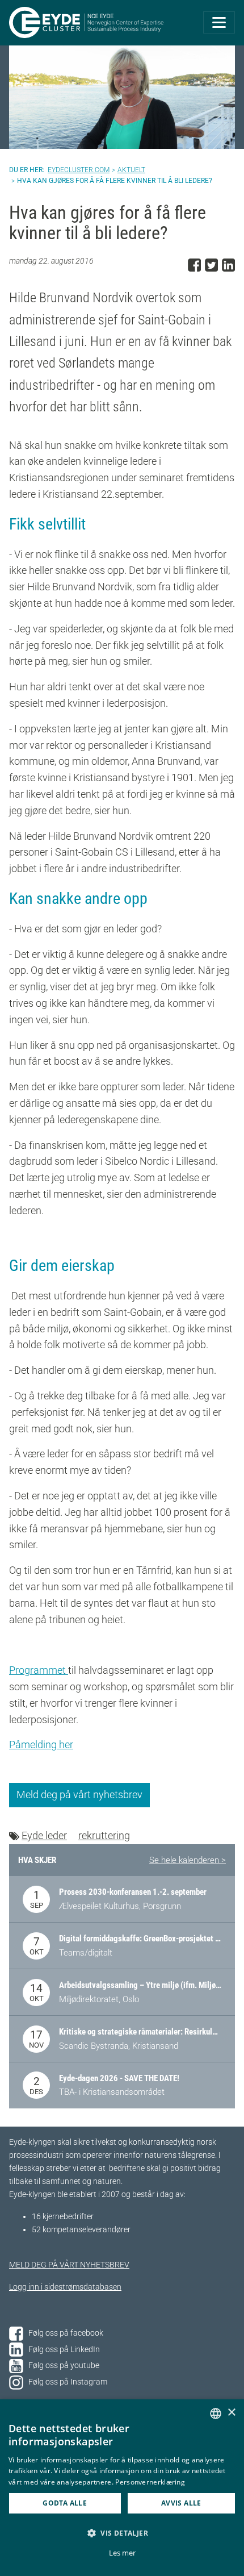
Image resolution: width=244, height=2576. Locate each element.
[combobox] (216, 2414)
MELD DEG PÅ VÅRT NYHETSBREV (69, 2265)
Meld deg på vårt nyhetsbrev (79, 1795)
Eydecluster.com (79, 170)
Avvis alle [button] (181, 2503)
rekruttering (104, 1835)
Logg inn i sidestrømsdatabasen (65, 2287)
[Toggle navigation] (219, 22)
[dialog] (122, 2488)
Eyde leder (44, 1835)
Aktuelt (131, 170)
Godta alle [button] (65, 2503)
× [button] (231, 2413)
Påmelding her (41, 1745)
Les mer (122, 2553)
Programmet (39, 1670)
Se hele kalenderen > (188, 1860)
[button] (122, 2533)
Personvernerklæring (150, 2482)
